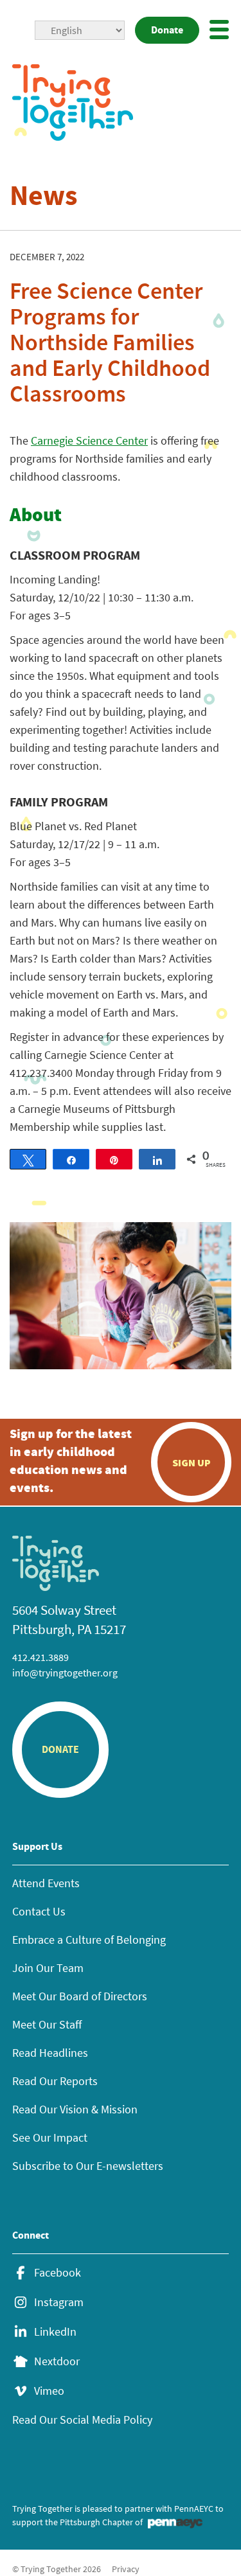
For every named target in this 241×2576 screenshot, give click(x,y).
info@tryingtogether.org (65, 1673)
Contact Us (39, 1911)
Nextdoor (57, 2361)
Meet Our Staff (47, 2024)
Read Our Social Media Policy (82, 2420)
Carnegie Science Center (89, 440)
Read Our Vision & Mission (75, 2109)
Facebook (58, 2273)
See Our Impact (50, 2137)
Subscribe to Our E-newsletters (88, 2166)
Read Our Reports (55, 2081)
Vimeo (49, 2391)
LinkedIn (55, 2332)
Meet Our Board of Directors (80, 1996)
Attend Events (46, 1883)
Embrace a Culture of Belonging (89, 1940)
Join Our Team (48, 1968)
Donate (167, 30)
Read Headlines (50, 2053)
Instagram (59, 2302)
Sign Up (192, 1462)
